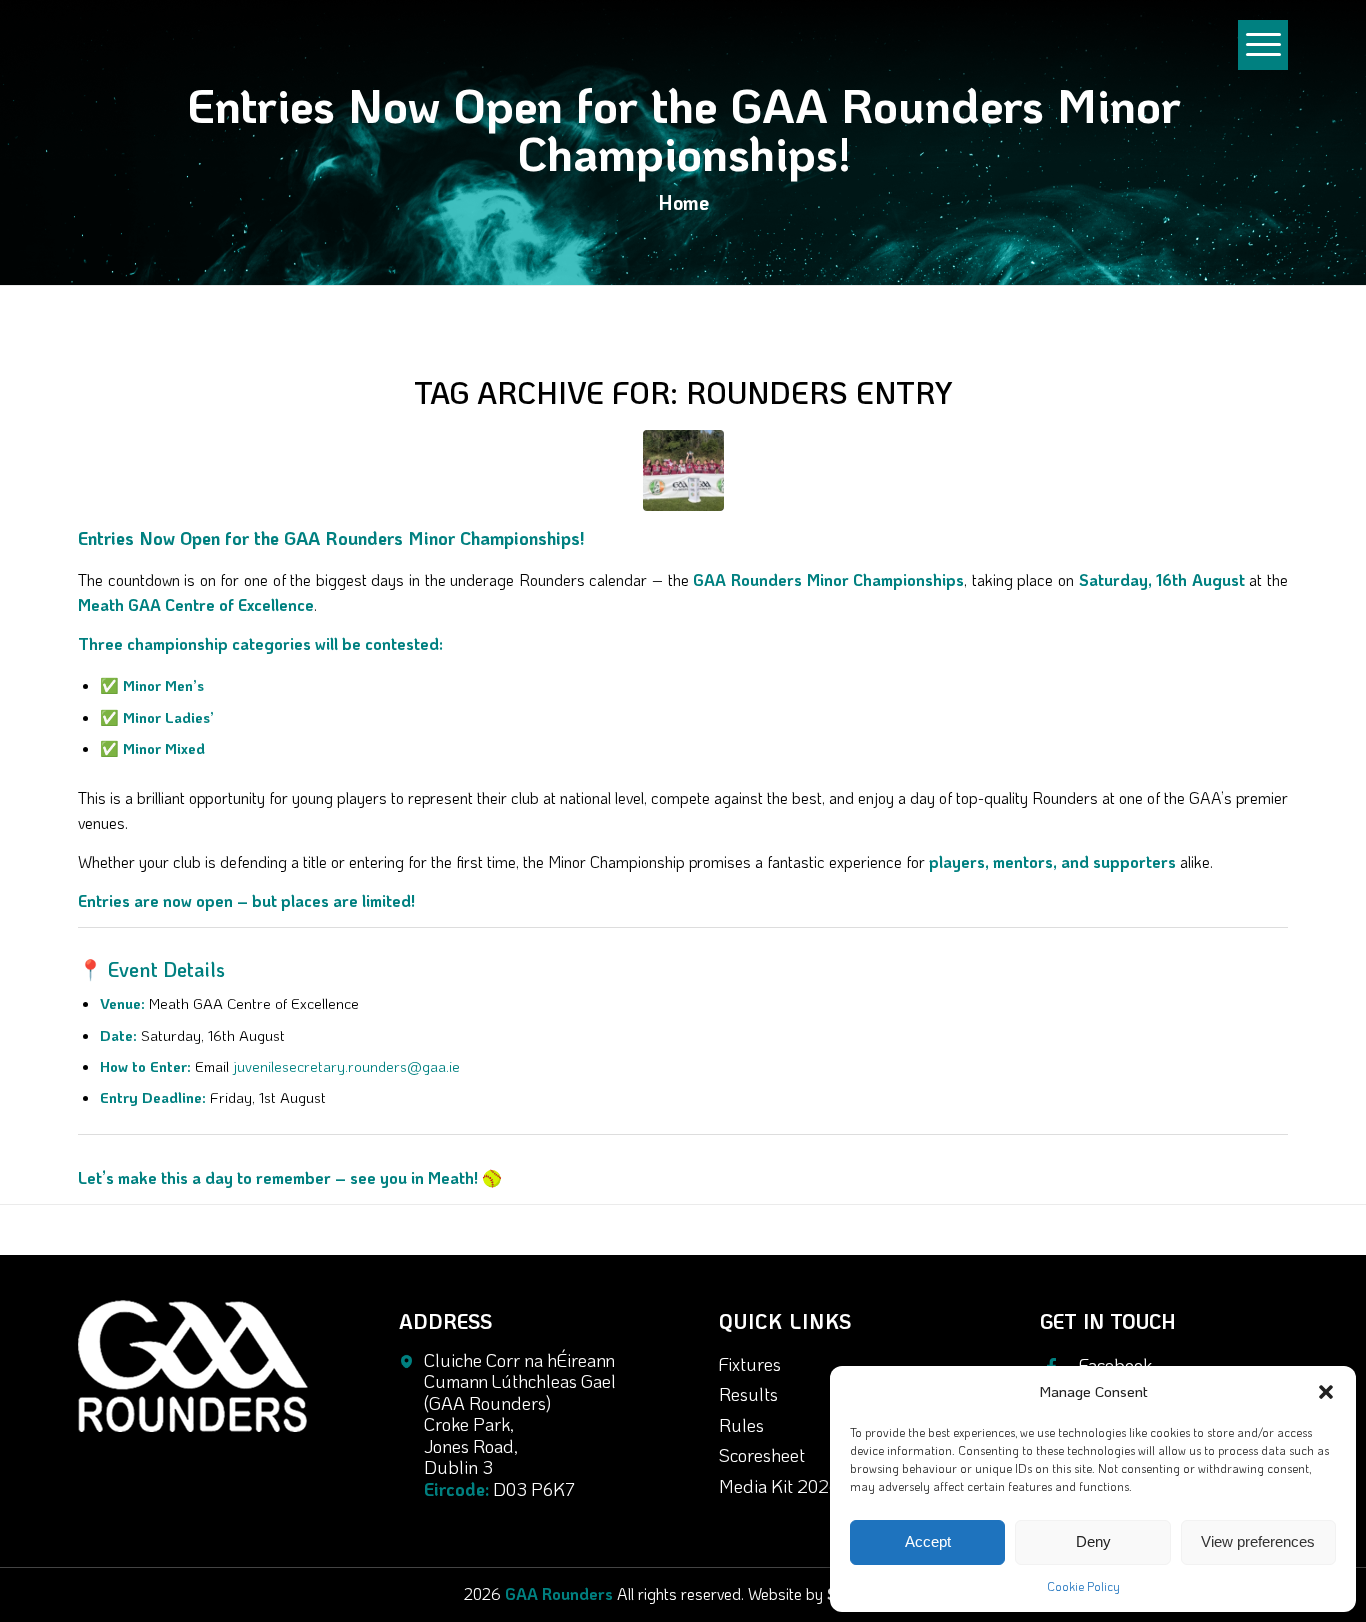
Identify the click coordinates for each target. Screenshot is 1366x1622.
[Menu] (1263, 64)
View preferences (1258, 1541)
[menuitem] (1263, 54)
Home (683, 202)
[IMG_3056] (683, 470)
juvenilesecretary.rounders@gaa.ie (346, 1066)
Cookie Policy (1083, 1586)
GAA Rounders (559, 1593)
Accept (928, 1541)
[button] (1326, 1392)
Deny (1093, 1541)
